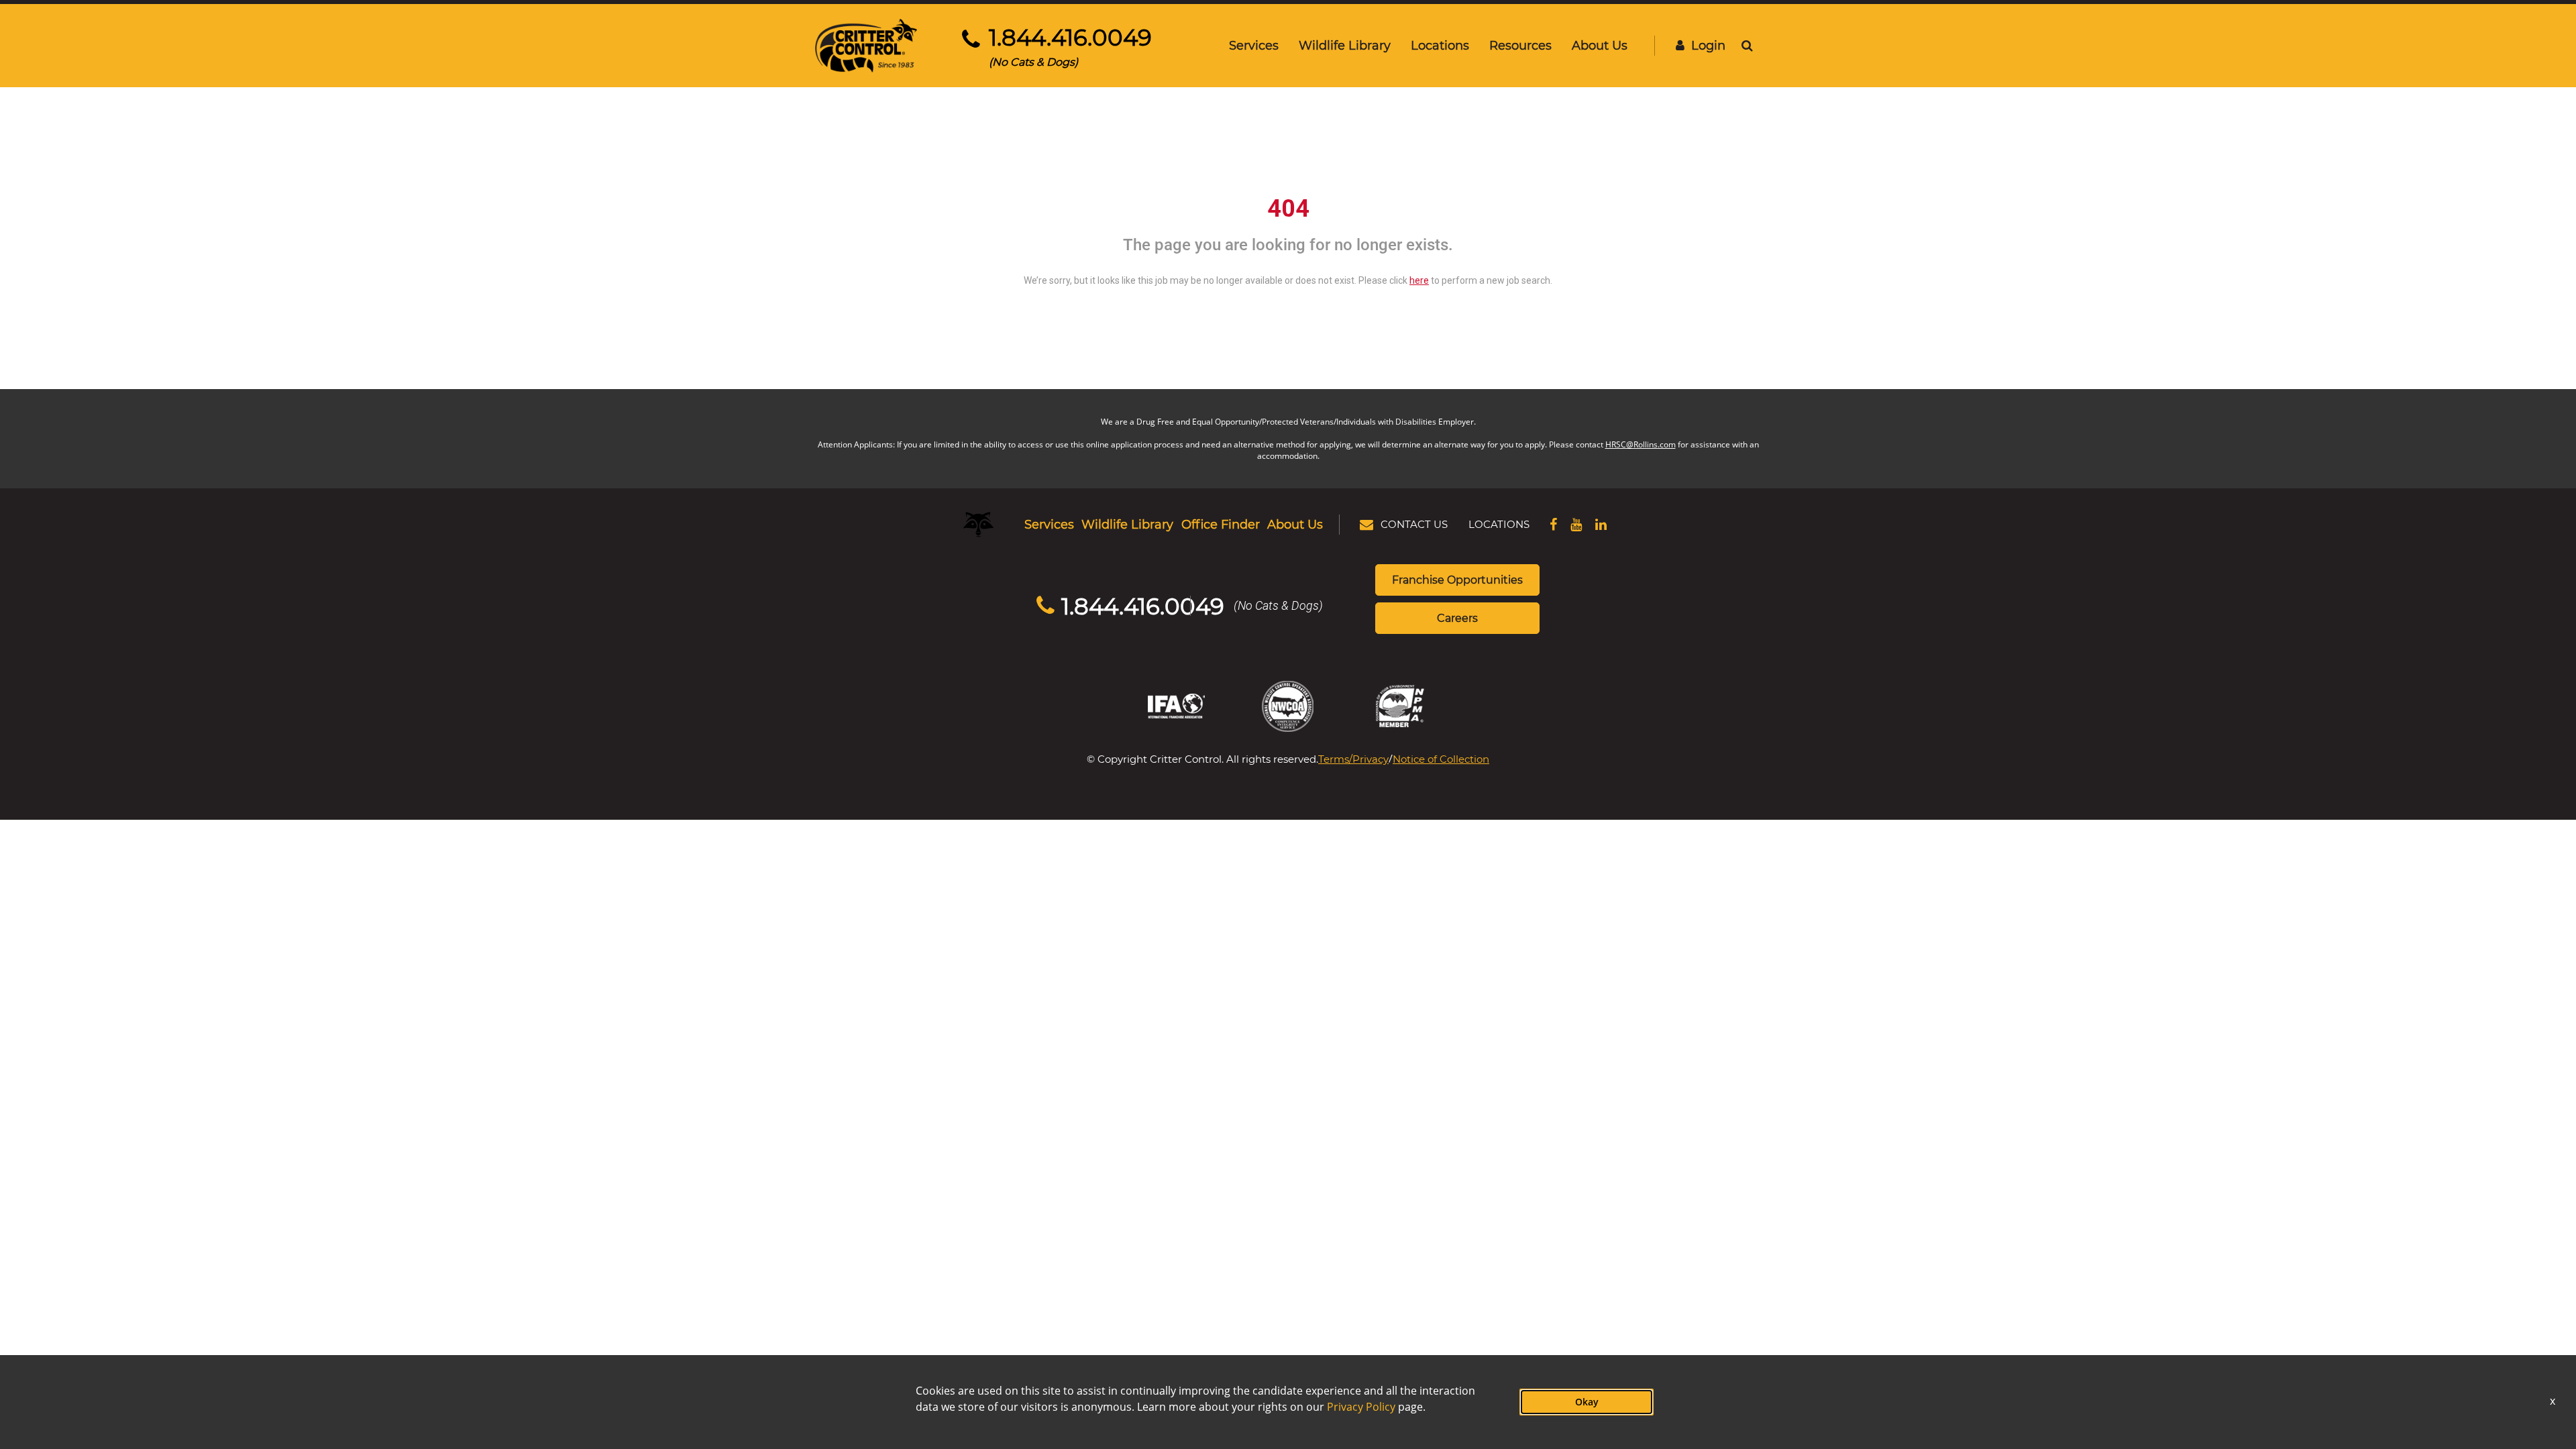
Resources (1520, 45)
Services (1254, 45)
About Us (1600, 45)
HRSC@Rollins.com (1641, 444)
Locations (1440, 45)
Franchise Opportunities (1457, 579)
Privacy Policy (1361, 1407)
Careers (1457, 618)
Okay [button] (1587, 1402)
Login (1708, 45)
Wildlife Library (1345, 45)
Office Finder (1221, 524)
